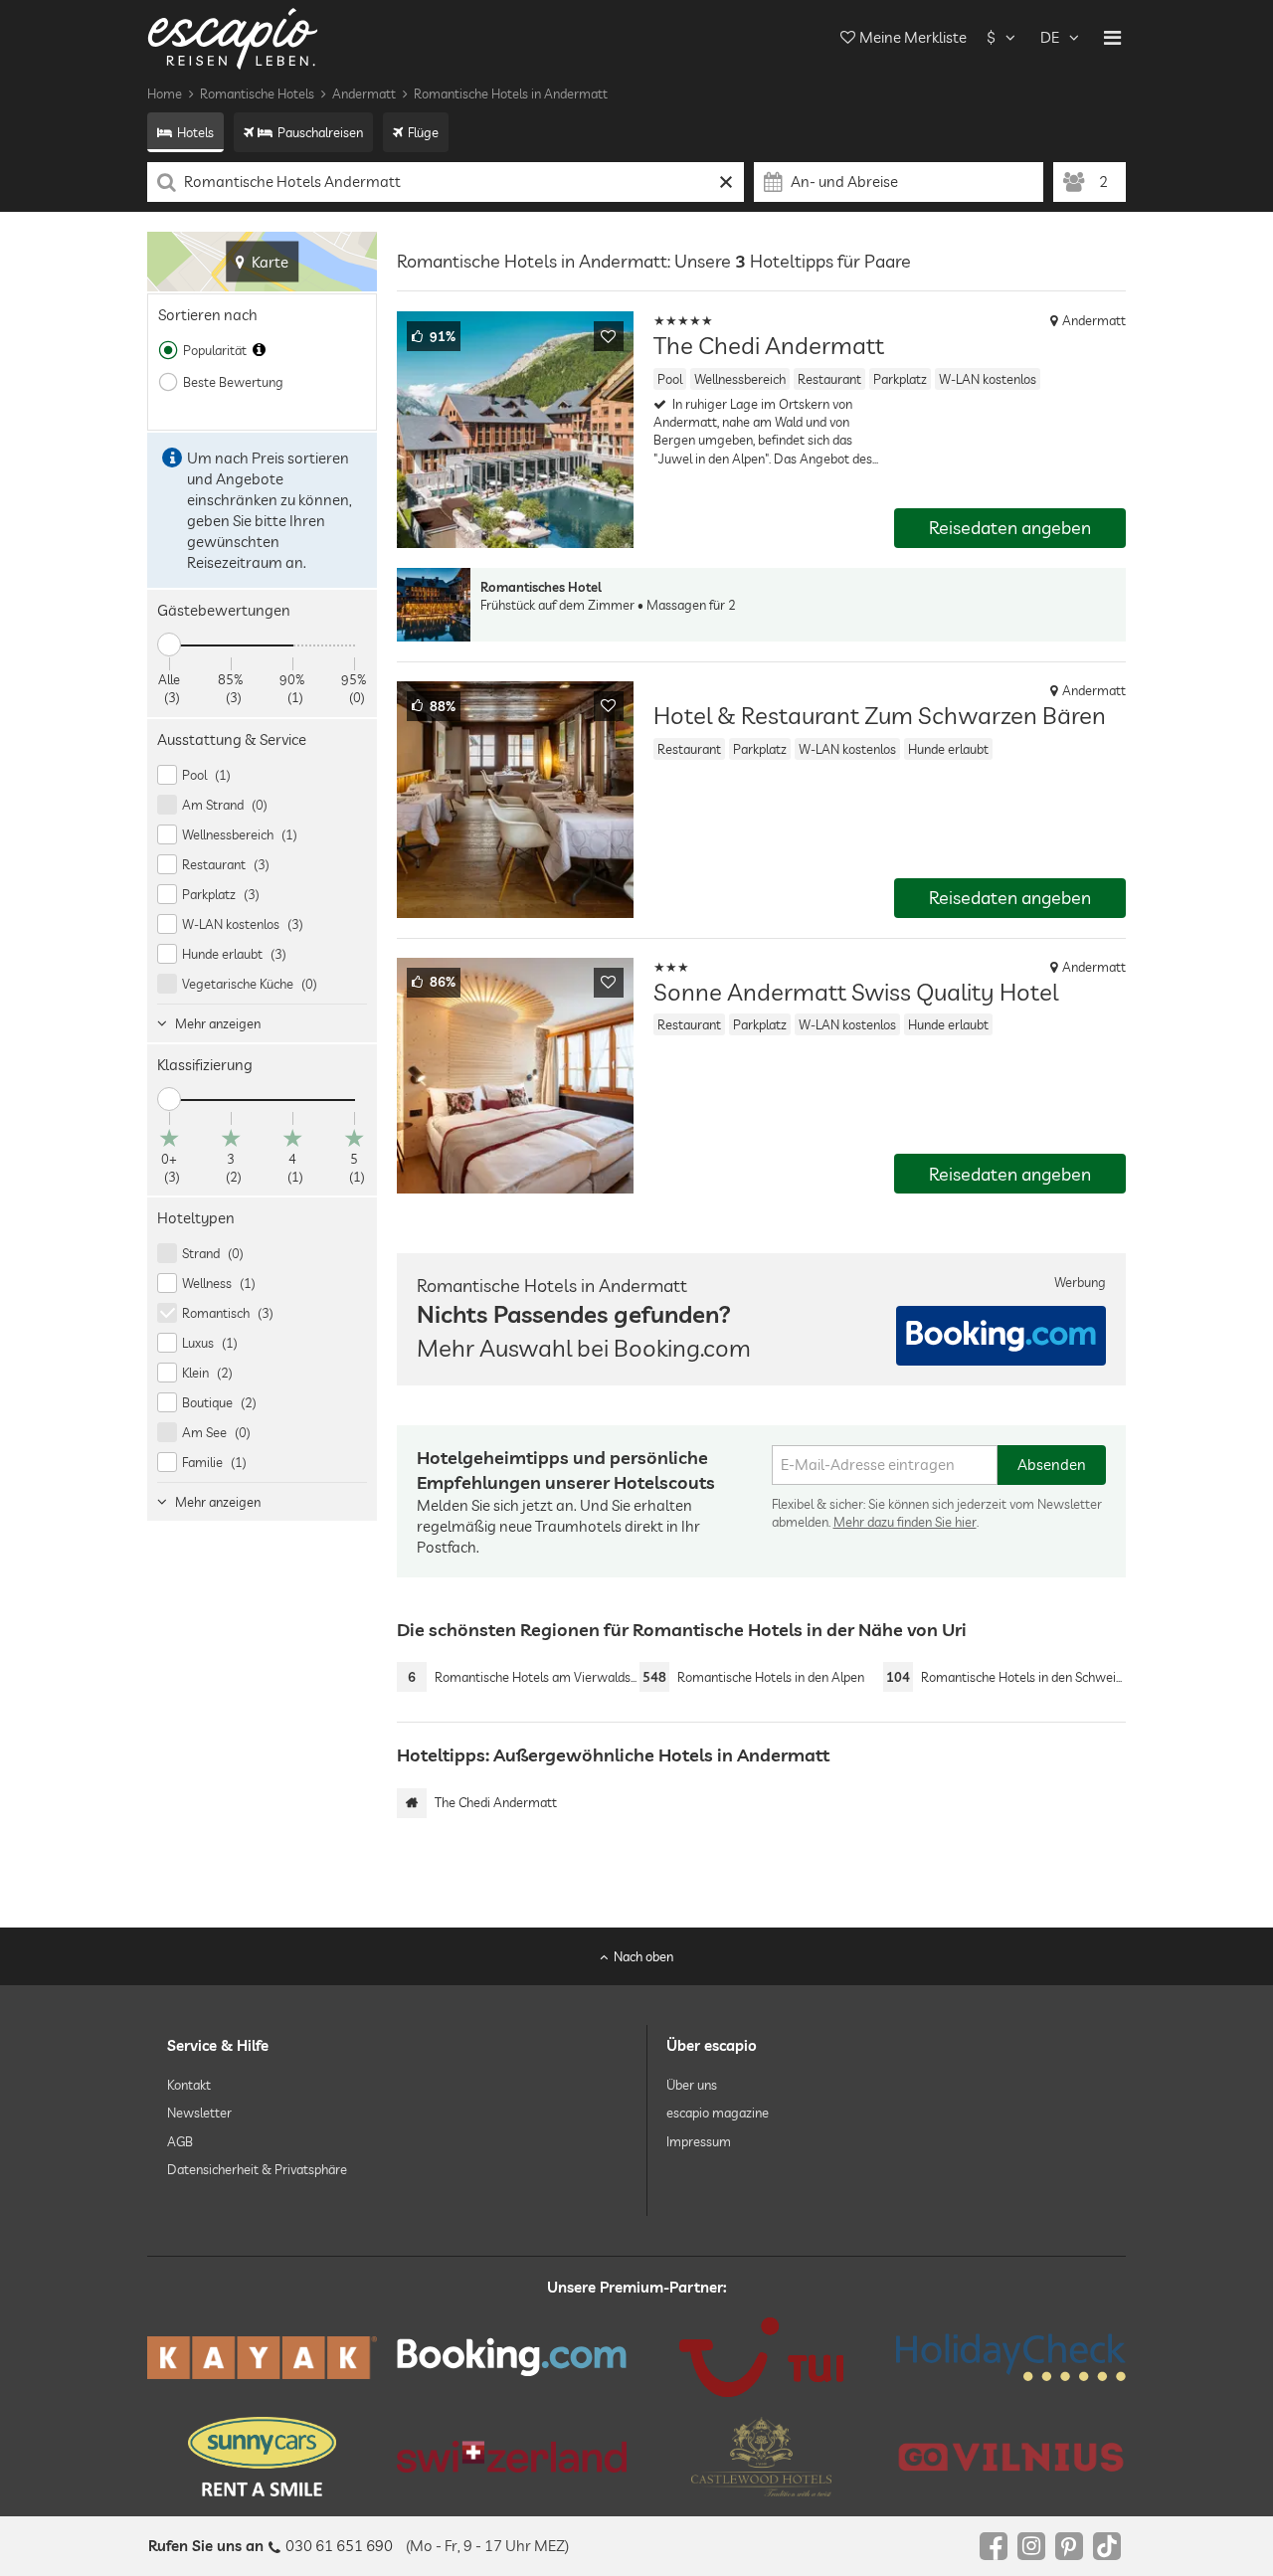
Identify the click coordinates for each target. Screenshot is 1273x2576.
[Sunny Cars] (262, 2457)
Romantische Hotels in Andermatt (511, 93)
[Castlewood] (761, 2457)
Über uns (692, 2085)
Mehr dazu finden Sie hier (905, 1522)
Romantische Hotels (257, 93)
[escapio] (233, 37)
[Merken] (609, 336)
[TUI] (761, 2357)
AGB (180, 2141)
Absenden (1052, 1465)
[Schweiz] (512, 2457)
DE (1050, 37)
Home (165, 93)
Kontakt (189, 2085)
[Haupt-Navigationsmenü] (1112, 38)
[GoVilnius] (1011, 2457)
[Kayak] (262, 2358)
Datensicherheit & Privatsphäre (257, 2169)
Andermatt (364, 93)
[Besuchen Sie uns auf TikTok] (1107, 2546)
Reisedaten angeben (1010, 528)
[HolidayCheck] (1011, 2357)
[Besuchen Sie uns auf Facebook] (994, 2546)
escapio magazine (718, 2114)
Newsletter (199, 2114)
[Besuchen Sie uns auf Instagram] (1031, 2546)
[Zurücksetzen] (727, 182)
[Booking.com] (512, 2357)
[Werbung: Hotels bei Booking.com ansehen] (1001, 1336)
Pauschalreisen (320, 132)
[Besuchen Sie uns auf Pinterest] (1069, 2546)
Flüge (423, 132)
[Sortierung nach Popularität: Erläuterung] (259, 350)
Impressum (699, 2141)
